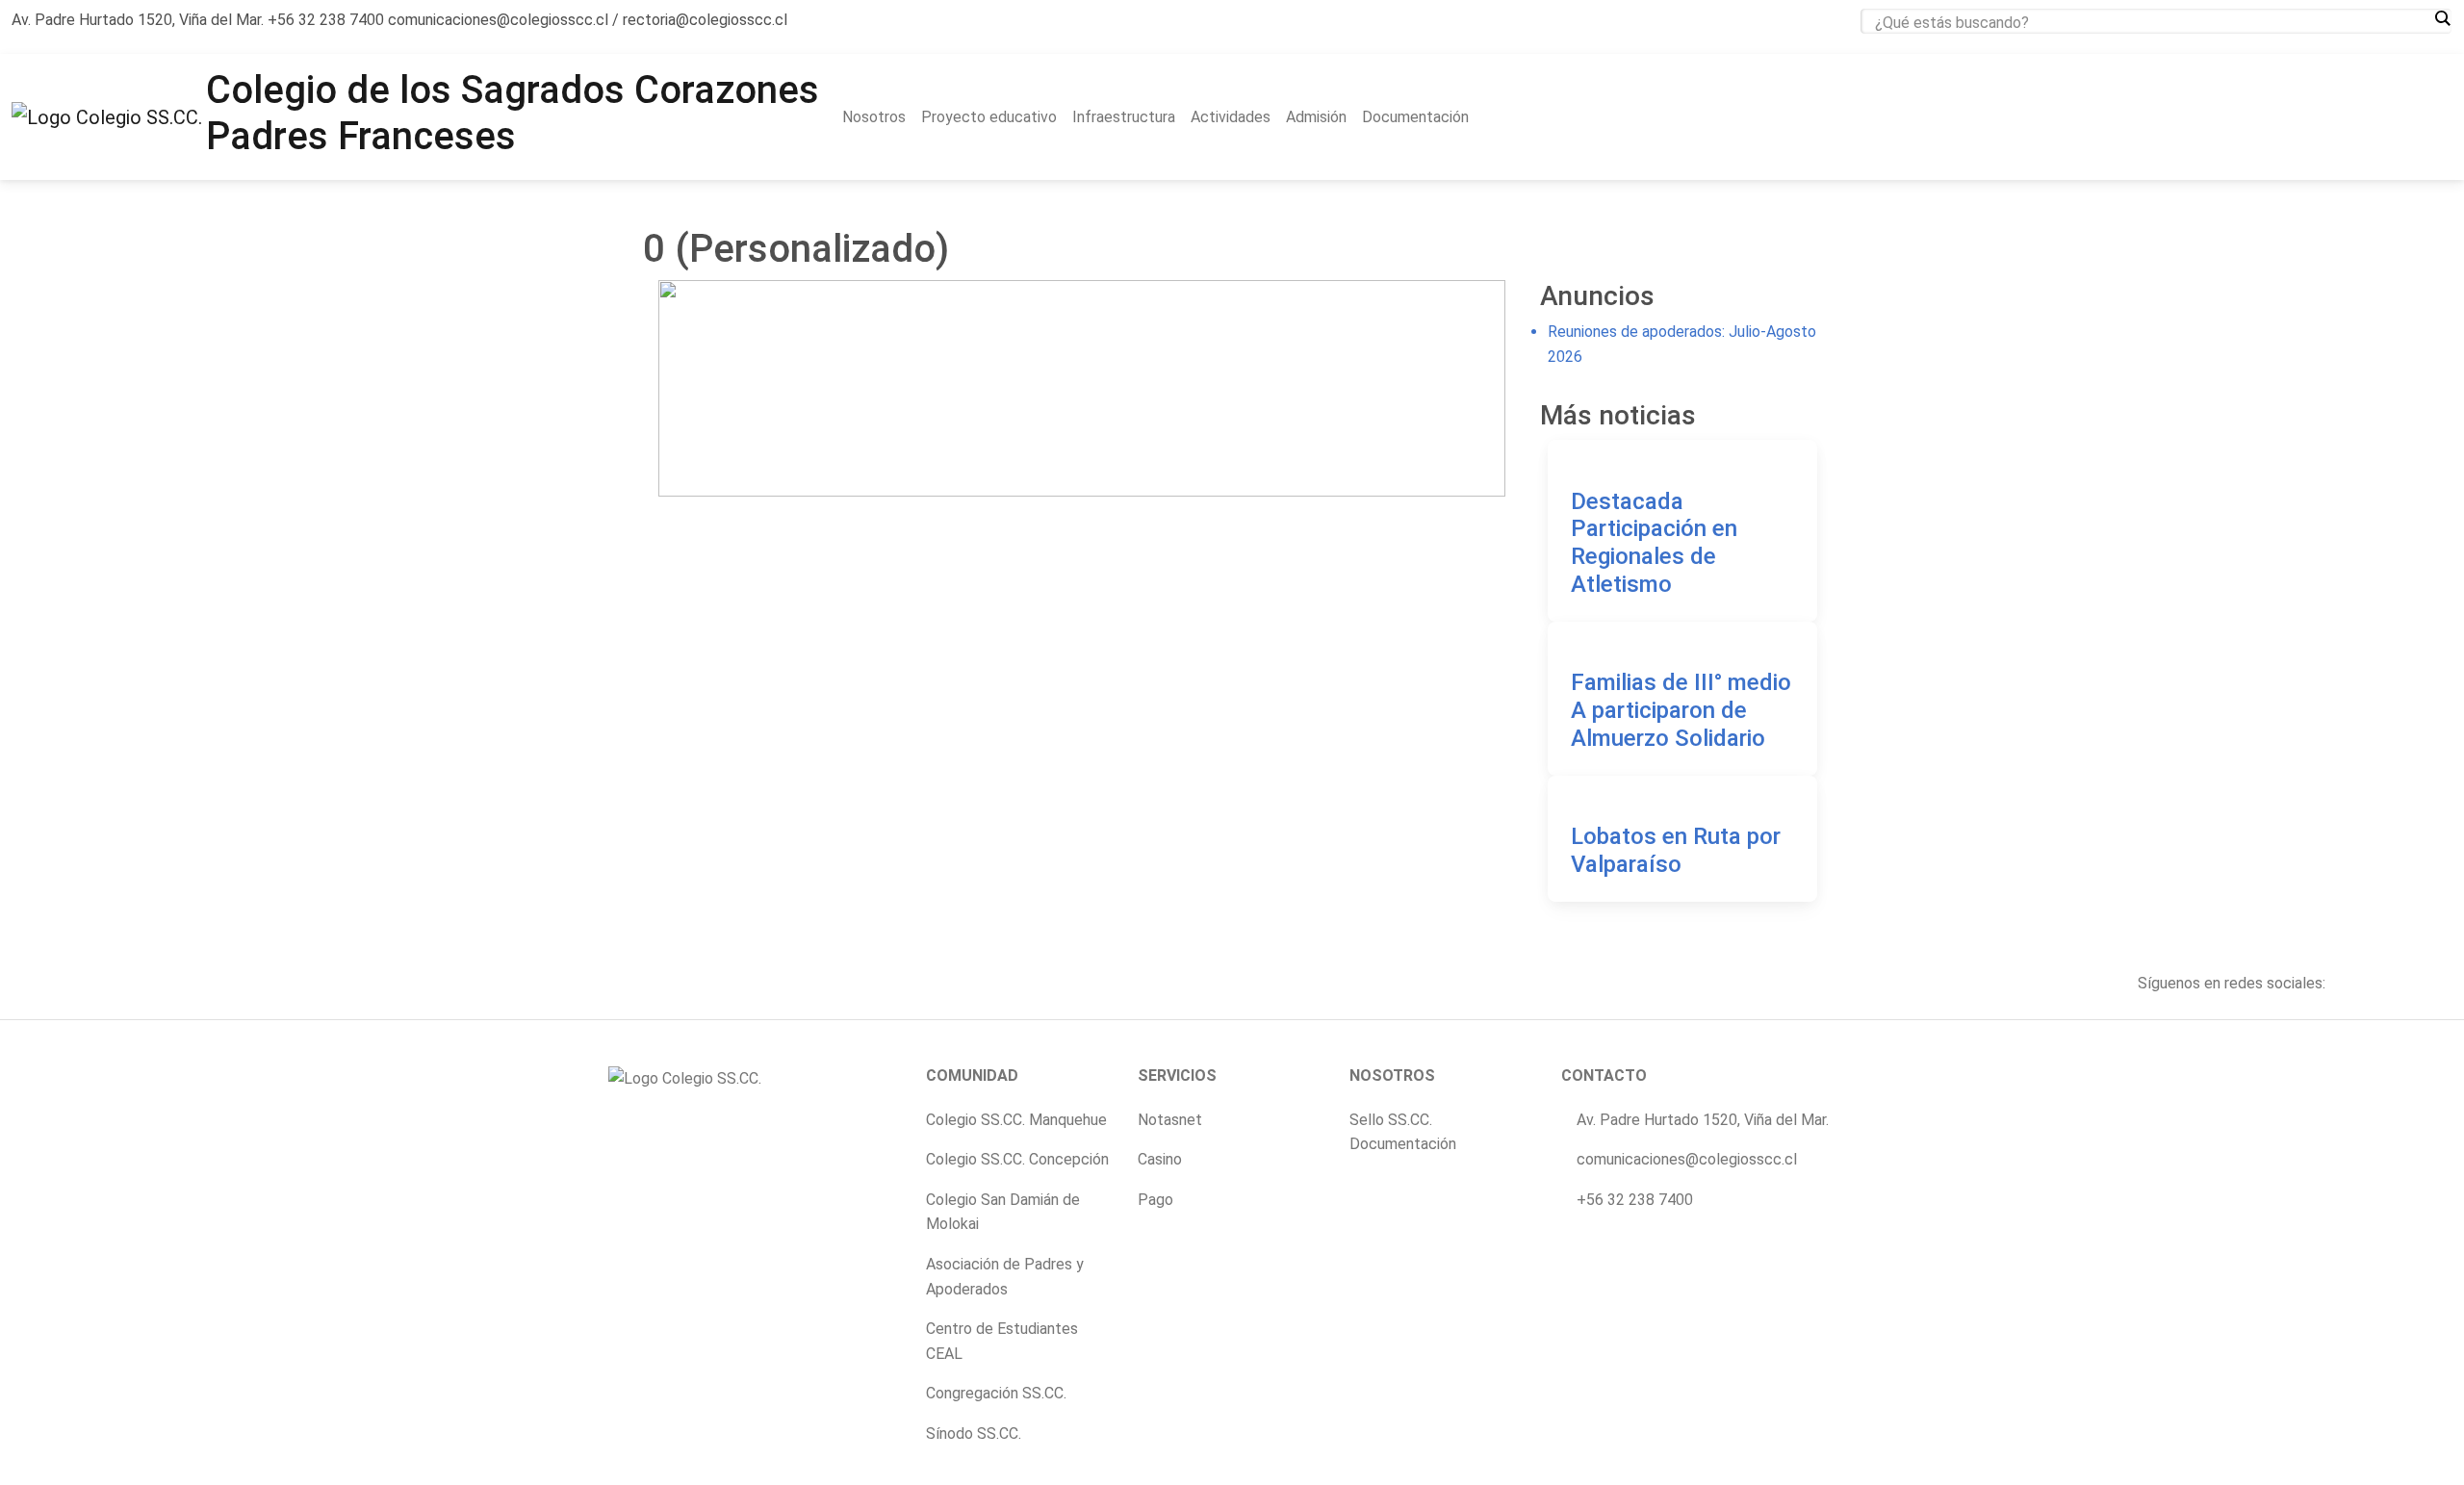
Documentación (1415, 117)
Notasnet (1170, 1120)
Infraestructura (1124, 117)
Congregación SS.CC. (996, 1393)
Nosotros (874, 117)
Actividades (1231, 117)
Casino (1160, 1159)
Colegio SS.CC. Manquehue (1016, 1120)
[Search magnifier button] (2442, 18)
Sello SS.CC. (1391, 1120)
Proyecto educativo (989, 117)
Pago (1155, 1200)
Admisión (1316, 117)
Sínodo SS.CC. (974, 1434)
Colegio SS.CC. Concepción (1017, 1159)
